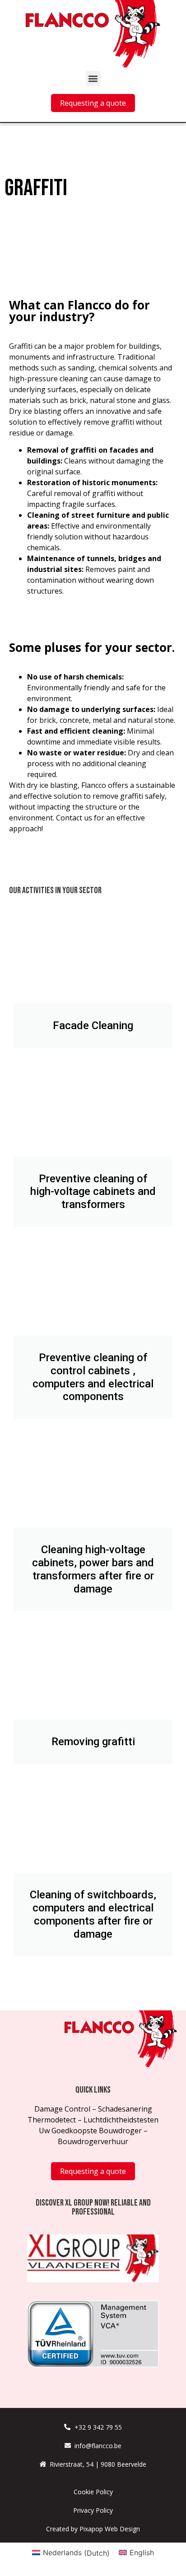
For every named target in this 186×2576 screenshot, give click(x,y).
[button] (93, 78)
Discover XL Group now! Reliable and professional (93, 2207)
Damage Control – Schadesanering (93, 2109)
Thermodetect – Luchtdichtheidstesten (93, 2120)
